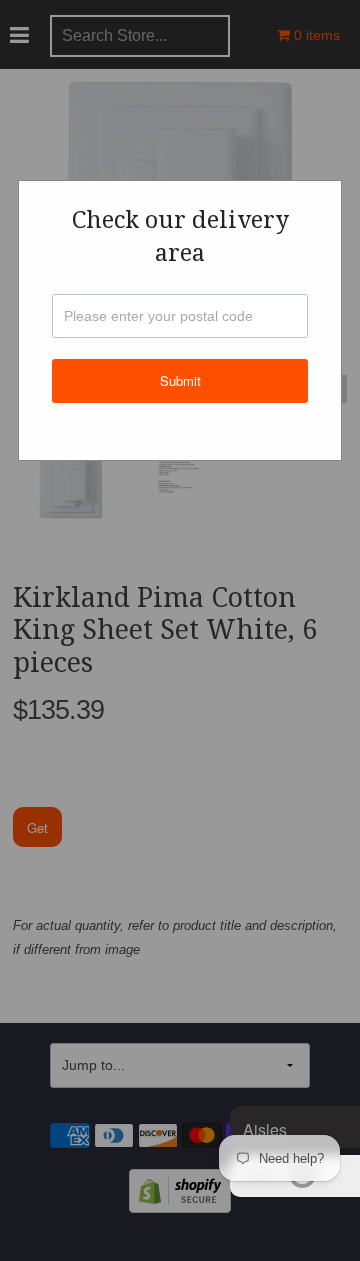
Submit (180, 380)
